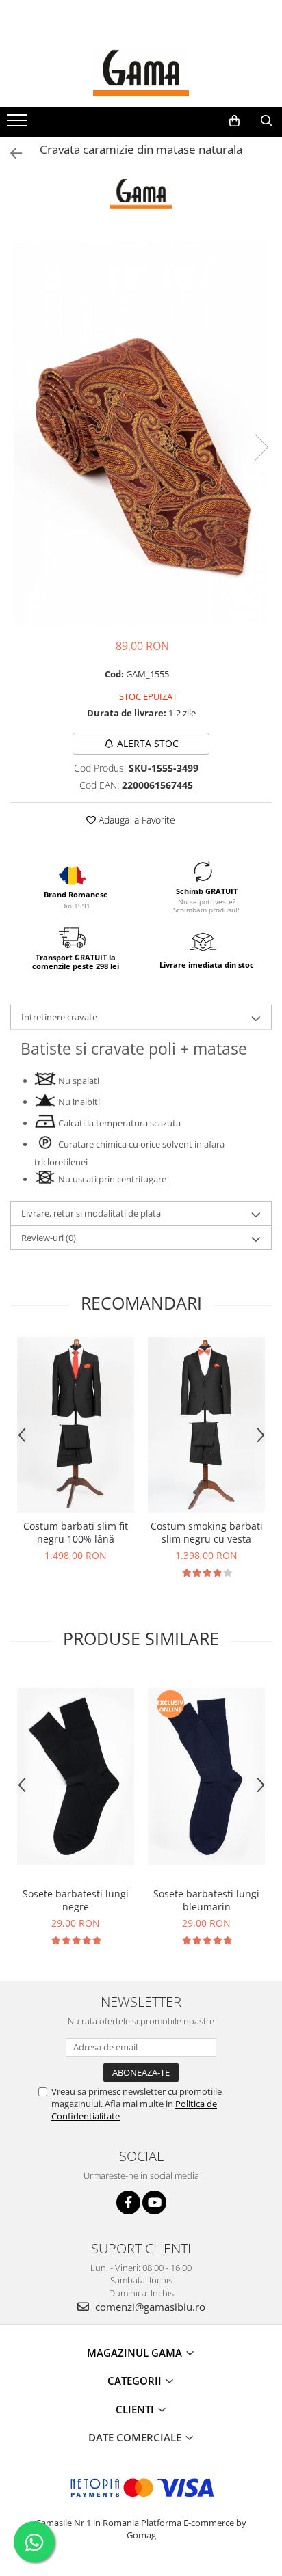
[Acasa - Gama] (141, 73)
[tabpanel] (141, 433)
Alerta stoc (148, 743)
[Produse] (19, 124)
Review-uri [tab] (49, 1238)
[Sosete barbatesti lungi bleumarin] (206, 1776)
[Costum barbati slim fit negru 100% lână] (76, 1425)
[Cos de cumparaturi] (234, 121)
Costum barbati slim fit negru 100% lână (76, 1532)
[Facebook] (128, 2202)
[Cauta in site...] (267, 121)
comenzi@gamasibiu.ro (149, 2307)
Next (261, 447)
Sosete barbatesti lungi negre (76, 1900)
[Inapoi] (10, 153)
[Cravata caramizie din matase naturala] (141, 433)
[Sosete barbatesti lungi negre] (76, 1776)
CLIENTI (136, 2409)
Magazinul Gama (136, 2353)
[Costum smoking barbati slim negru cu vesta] (206, 1425)
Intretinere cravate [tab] (59, 1017)
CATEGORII (136, 2381)
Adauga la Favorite (136, 820)
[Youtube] (154, 2202)
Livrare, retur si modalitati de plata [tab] (91, 1213)
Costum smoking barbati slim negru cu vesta (207, 1532)
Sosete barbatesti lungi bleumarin (206, 1900)
